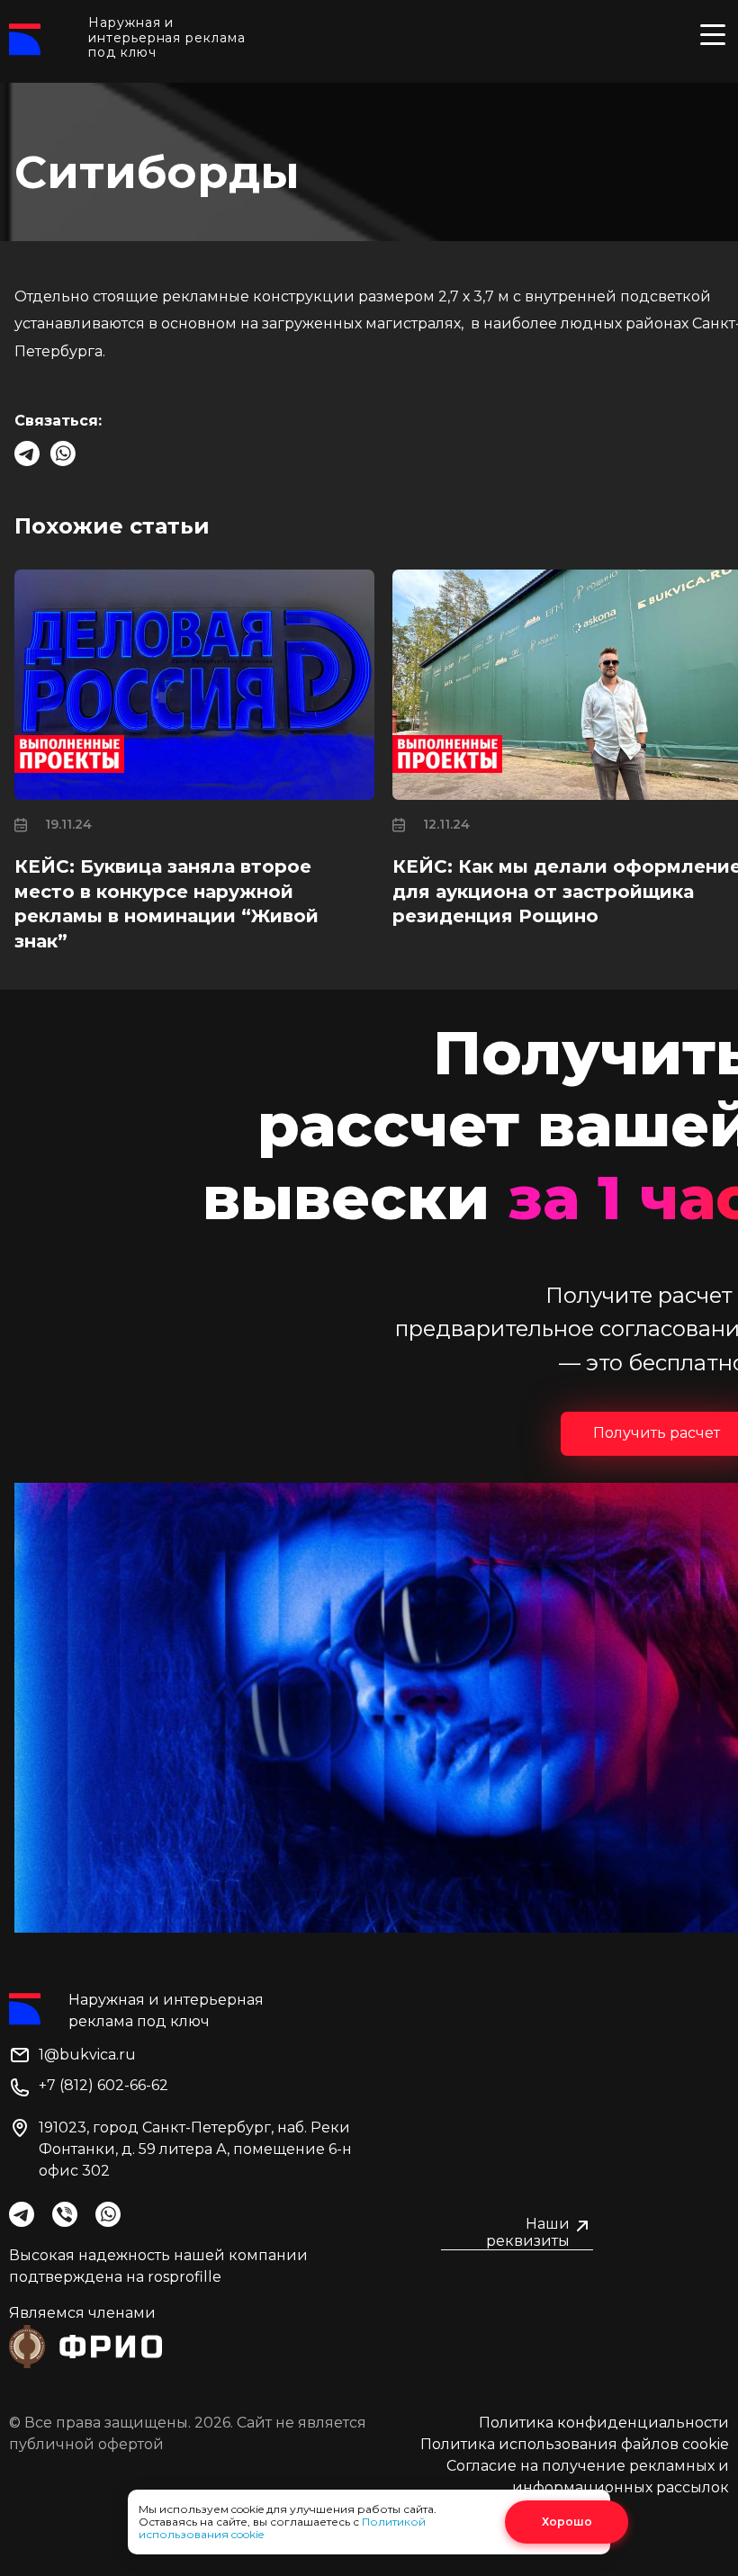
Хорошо (567, 2522)
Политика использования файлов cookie (575, 2444)
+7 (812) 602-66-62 (103, 2085)
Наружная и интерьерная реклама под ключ (166, 38)
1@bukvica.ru (87, 2055)
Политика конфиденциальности (604, 2423)
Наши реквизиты (528, 2232)
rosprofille (184, 2277)
